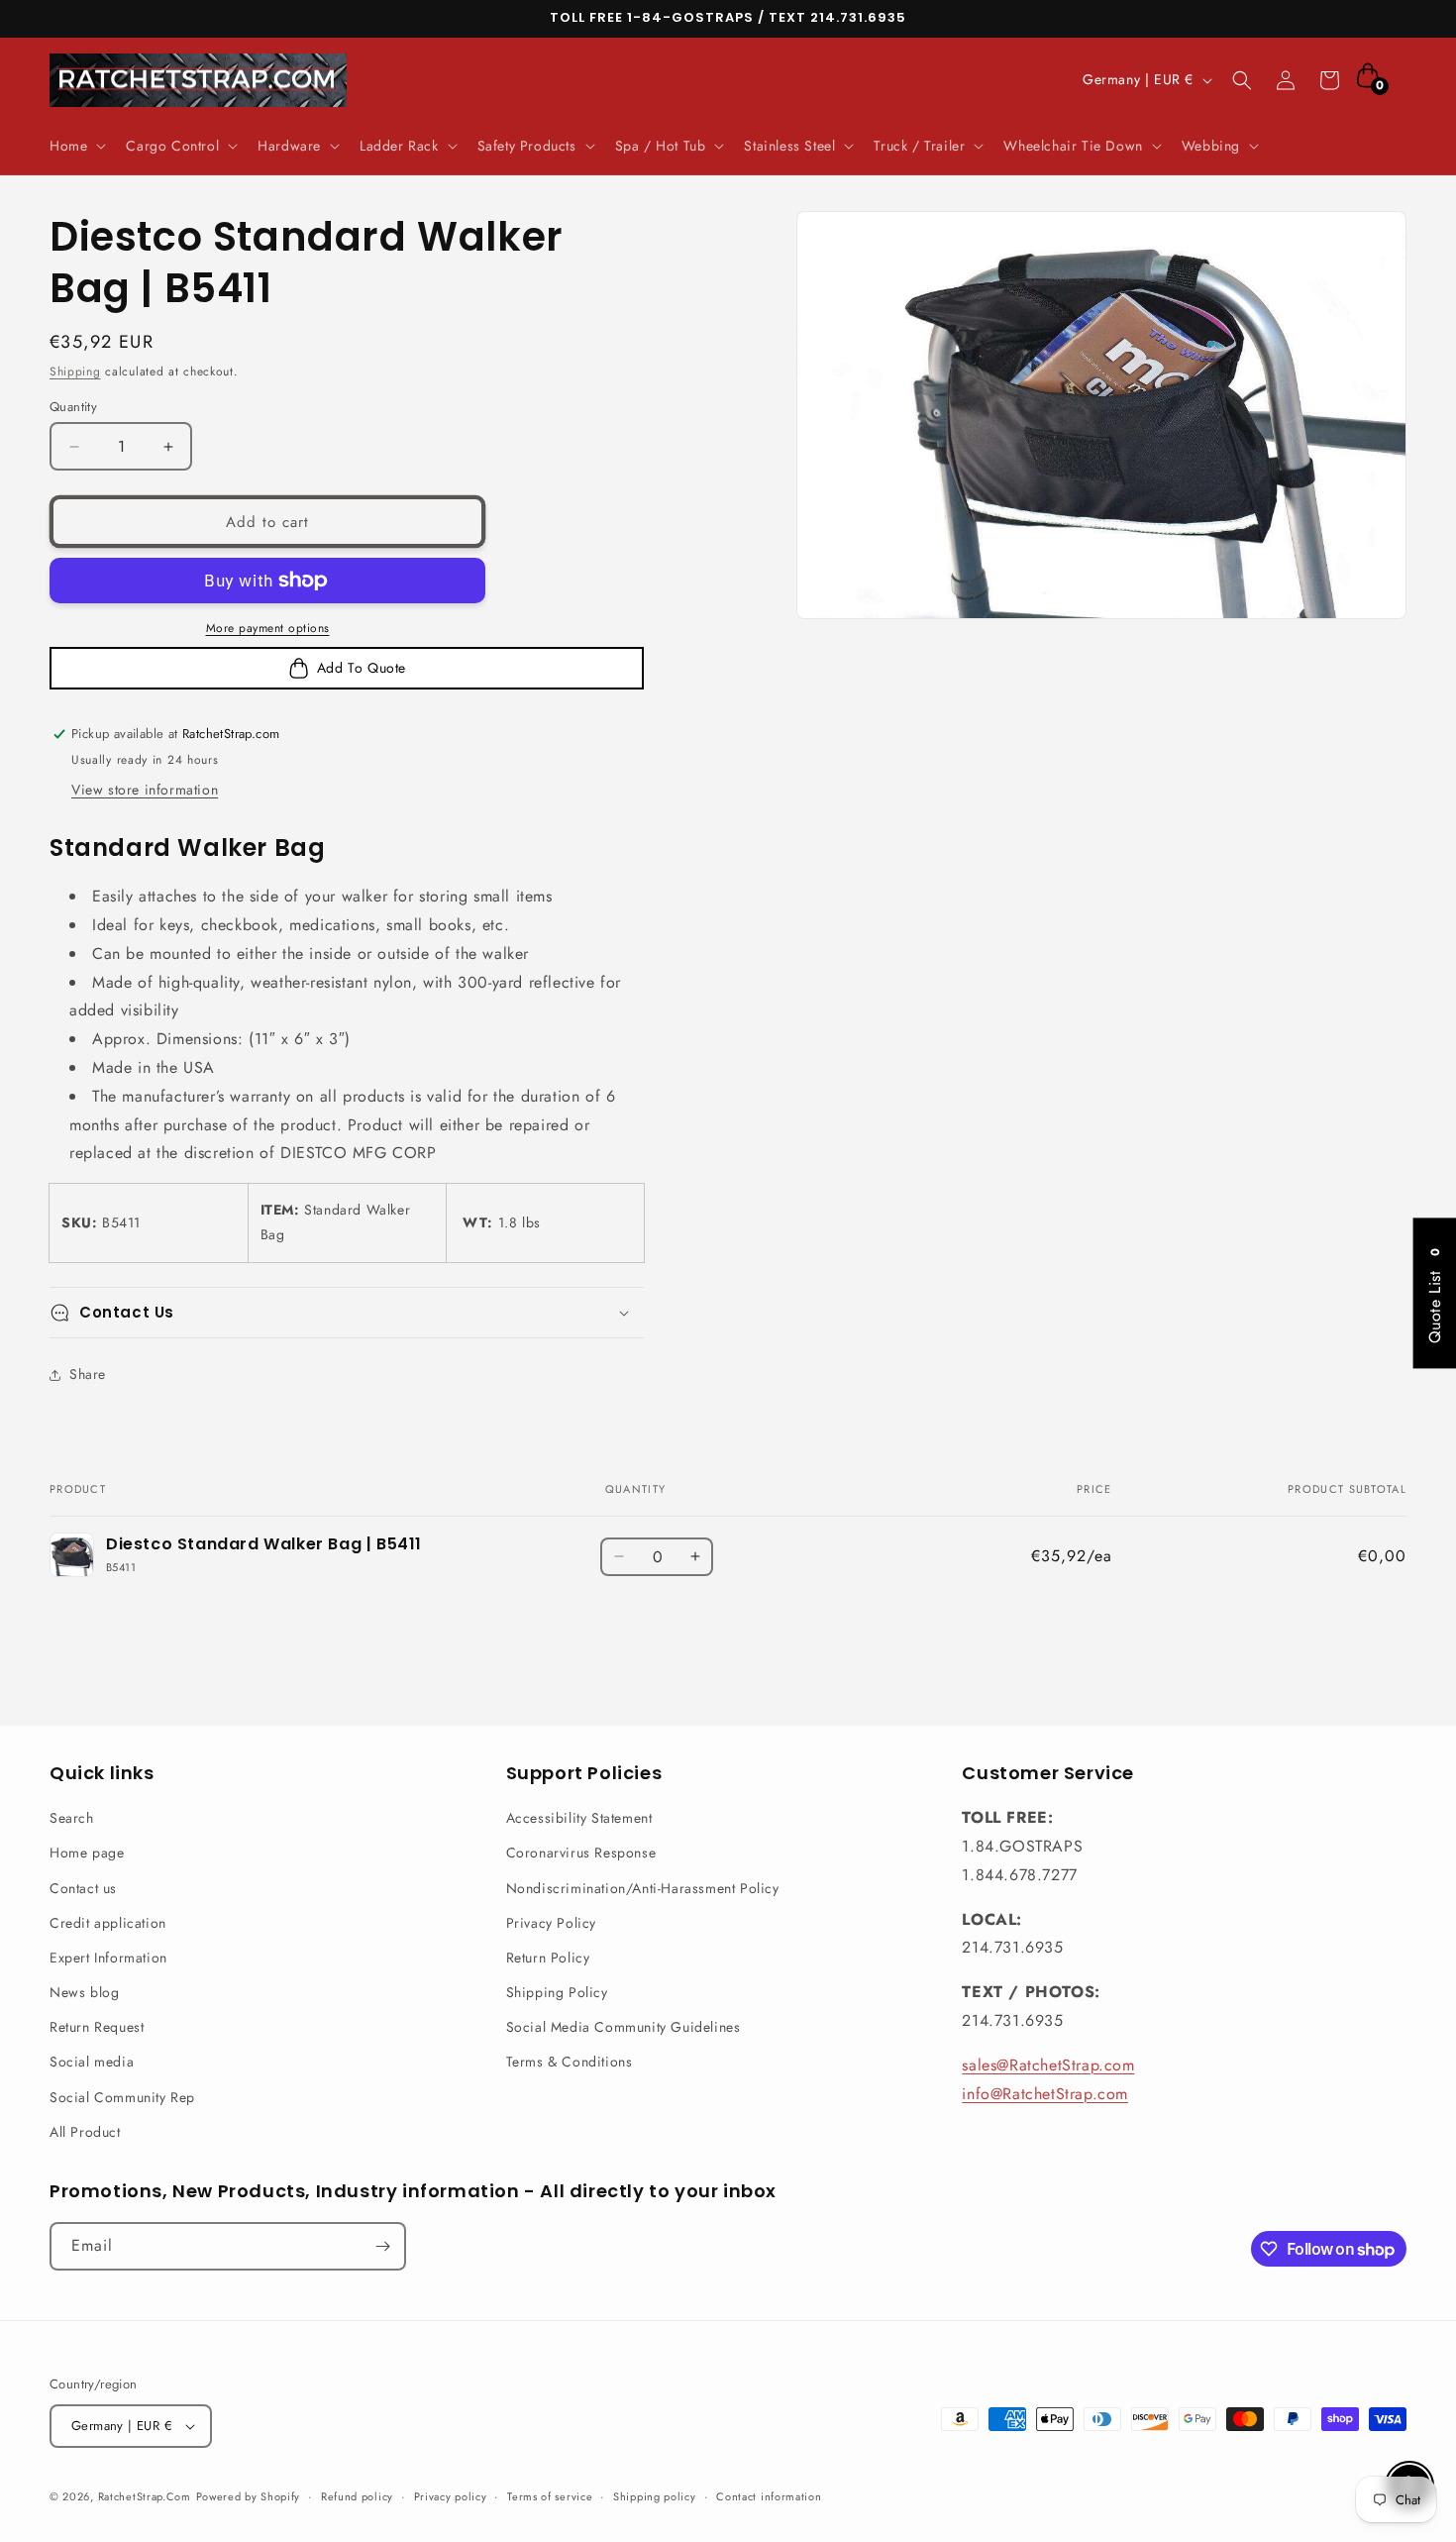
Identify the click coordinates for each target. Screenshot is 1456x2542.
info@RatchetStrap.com (1045, 2094)
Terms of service (550, 2496)
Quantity (73, 407)
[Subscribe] (382, 2246)
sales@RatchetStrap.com (1048, 2065)
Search (72, 1818)
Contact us (83, 1888)
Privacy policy (451, 2496)
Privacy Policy (551, 1923)
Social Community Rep (122, 2097)
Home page (87, 1853)
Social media (92, 2062)
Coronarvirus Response (581, 1853)
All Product (85, 2132)
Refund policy (357, 2496)
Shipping (75, 371)
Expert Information (108, 1958)
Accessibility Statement (579, 1818)
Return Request (97, 2027)
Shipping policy (655, 2496)
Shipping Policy (557, 1992)
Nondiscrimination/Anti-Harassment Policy (643, 1888)
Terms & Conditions (570, 2062)
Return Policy (548, 1958)
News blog (84, 1992)
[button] (76, 146)
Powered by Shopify (249, 2496)
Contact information (769, 2496)
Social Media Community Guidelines (624, 2027)
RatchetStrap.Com (145, 2496)
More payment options (268, 628)
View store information (145, 790)
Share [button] (88, 1374)
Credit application (108, 1923)
